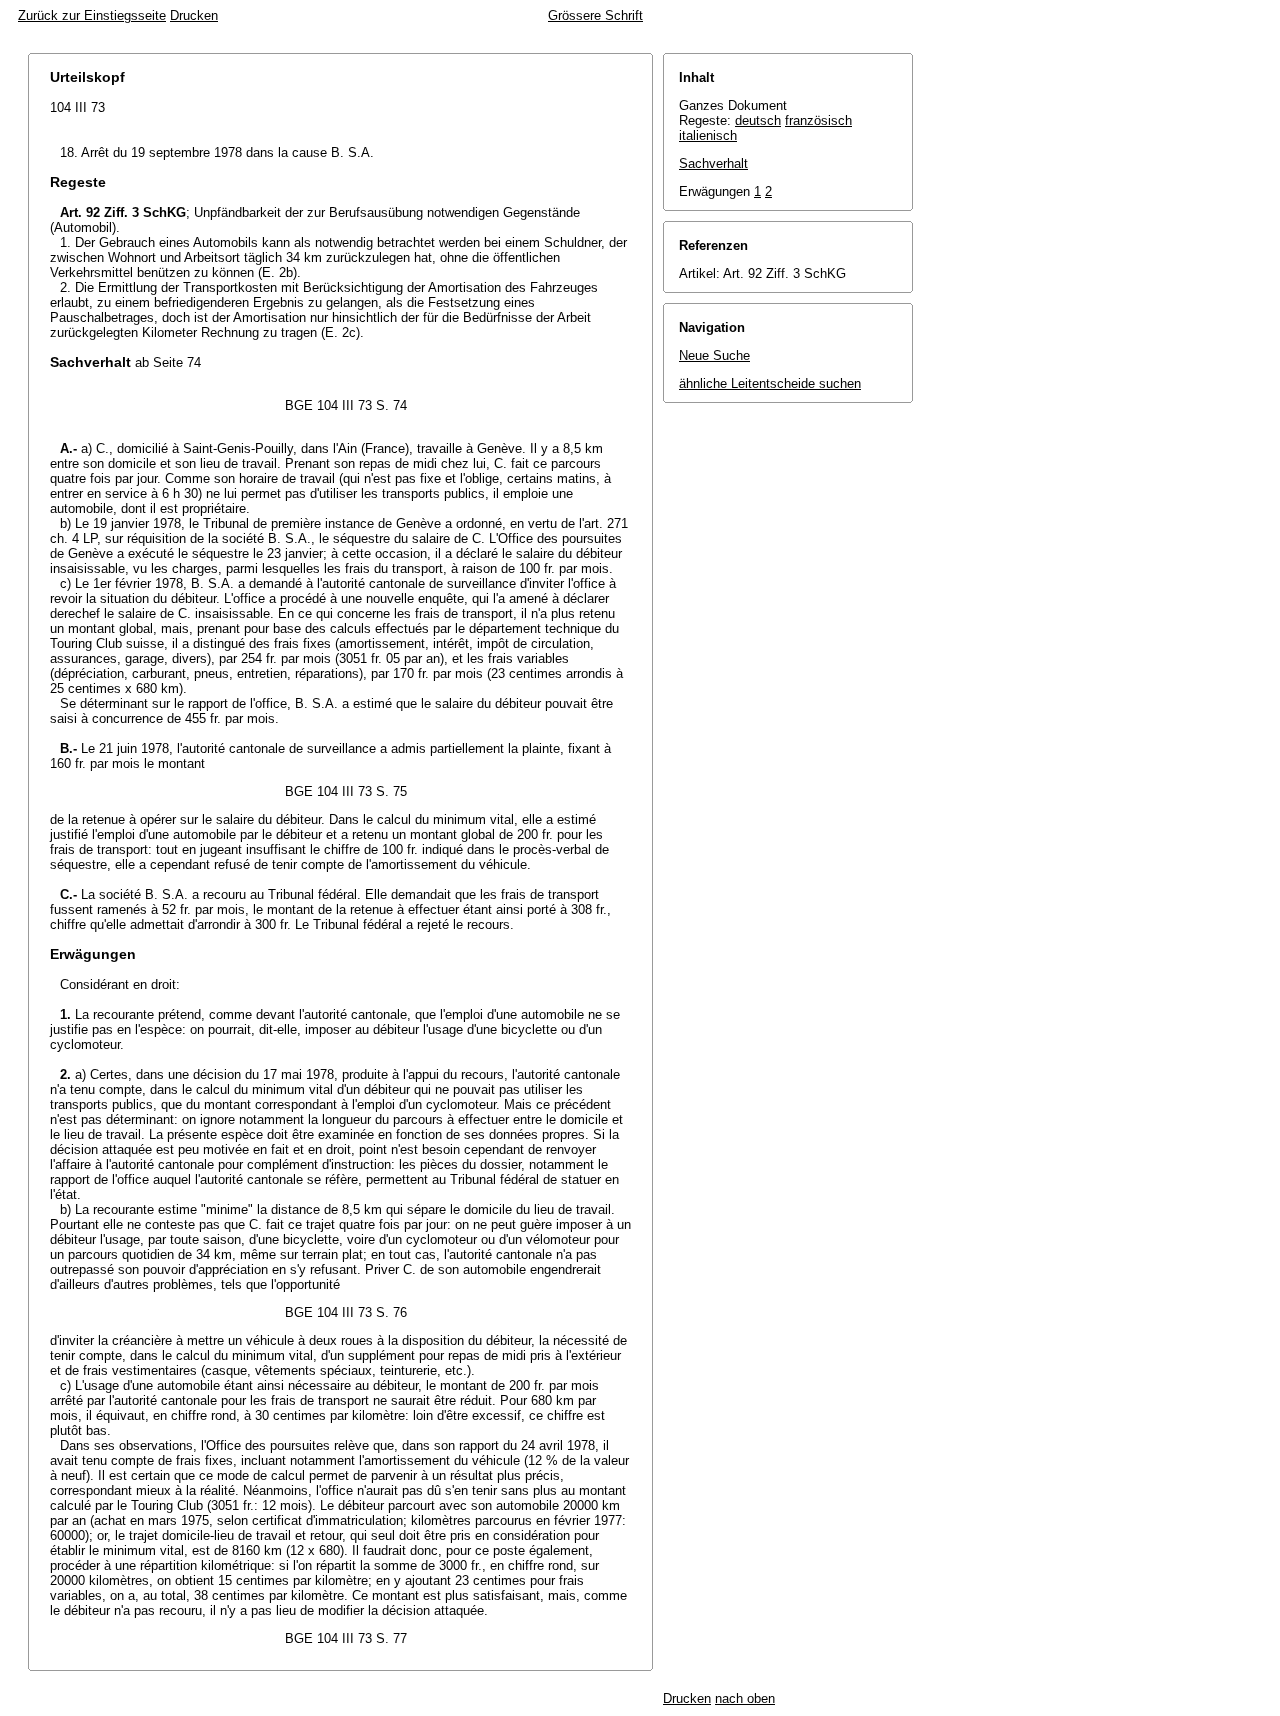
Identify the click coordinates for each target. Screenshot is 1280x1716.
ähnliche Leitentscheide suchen (770, 383)
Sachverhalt (713, 163)
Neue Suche (714, 355)
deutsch (758, 120)
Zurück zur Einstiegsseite (92, 15)
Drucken (194, 15)
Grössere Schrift (595, 15)
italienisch (708, 135)
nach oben (745, 1698)
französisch (818, 120)
